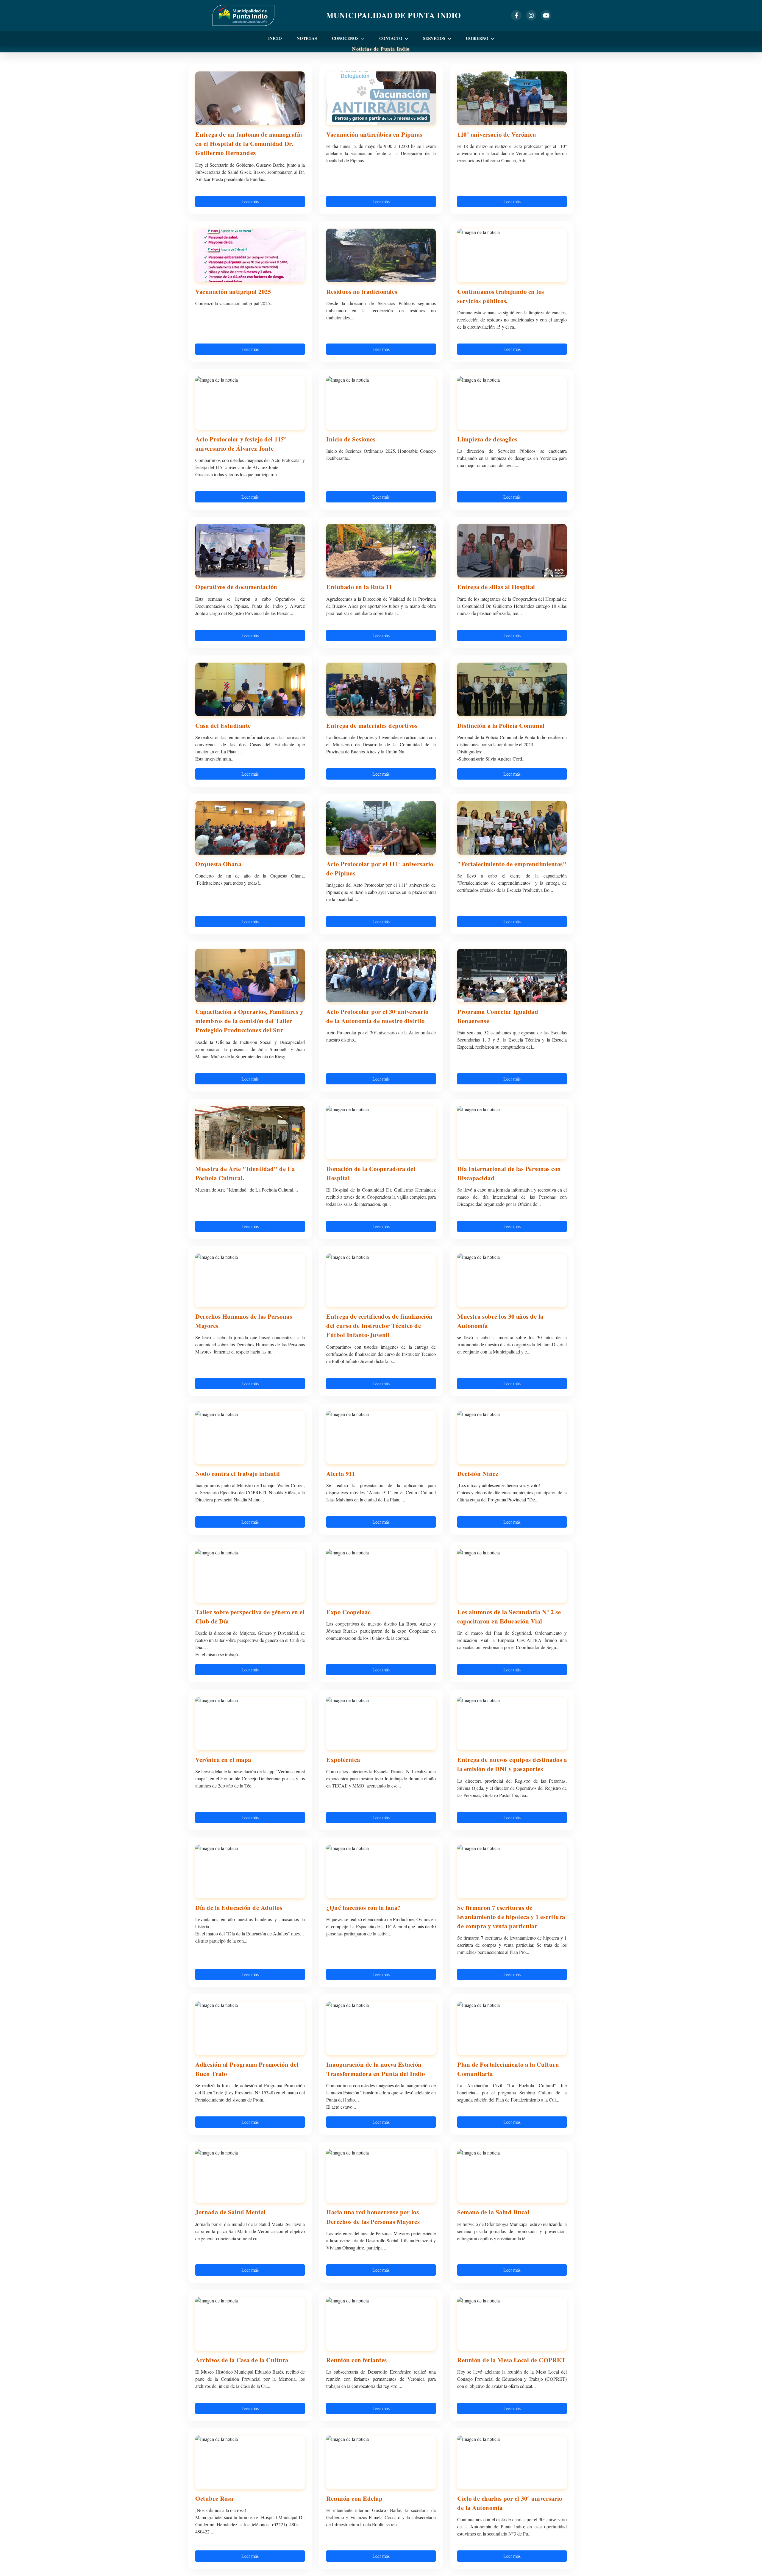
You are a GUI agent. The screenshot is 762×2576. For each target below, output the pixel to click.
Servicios (435, 38)
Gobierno (478, 38)
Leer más (250, 201)
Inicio (275, 38)
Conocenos (346, 38)
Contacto (391, 38)
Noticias (307, 38)
